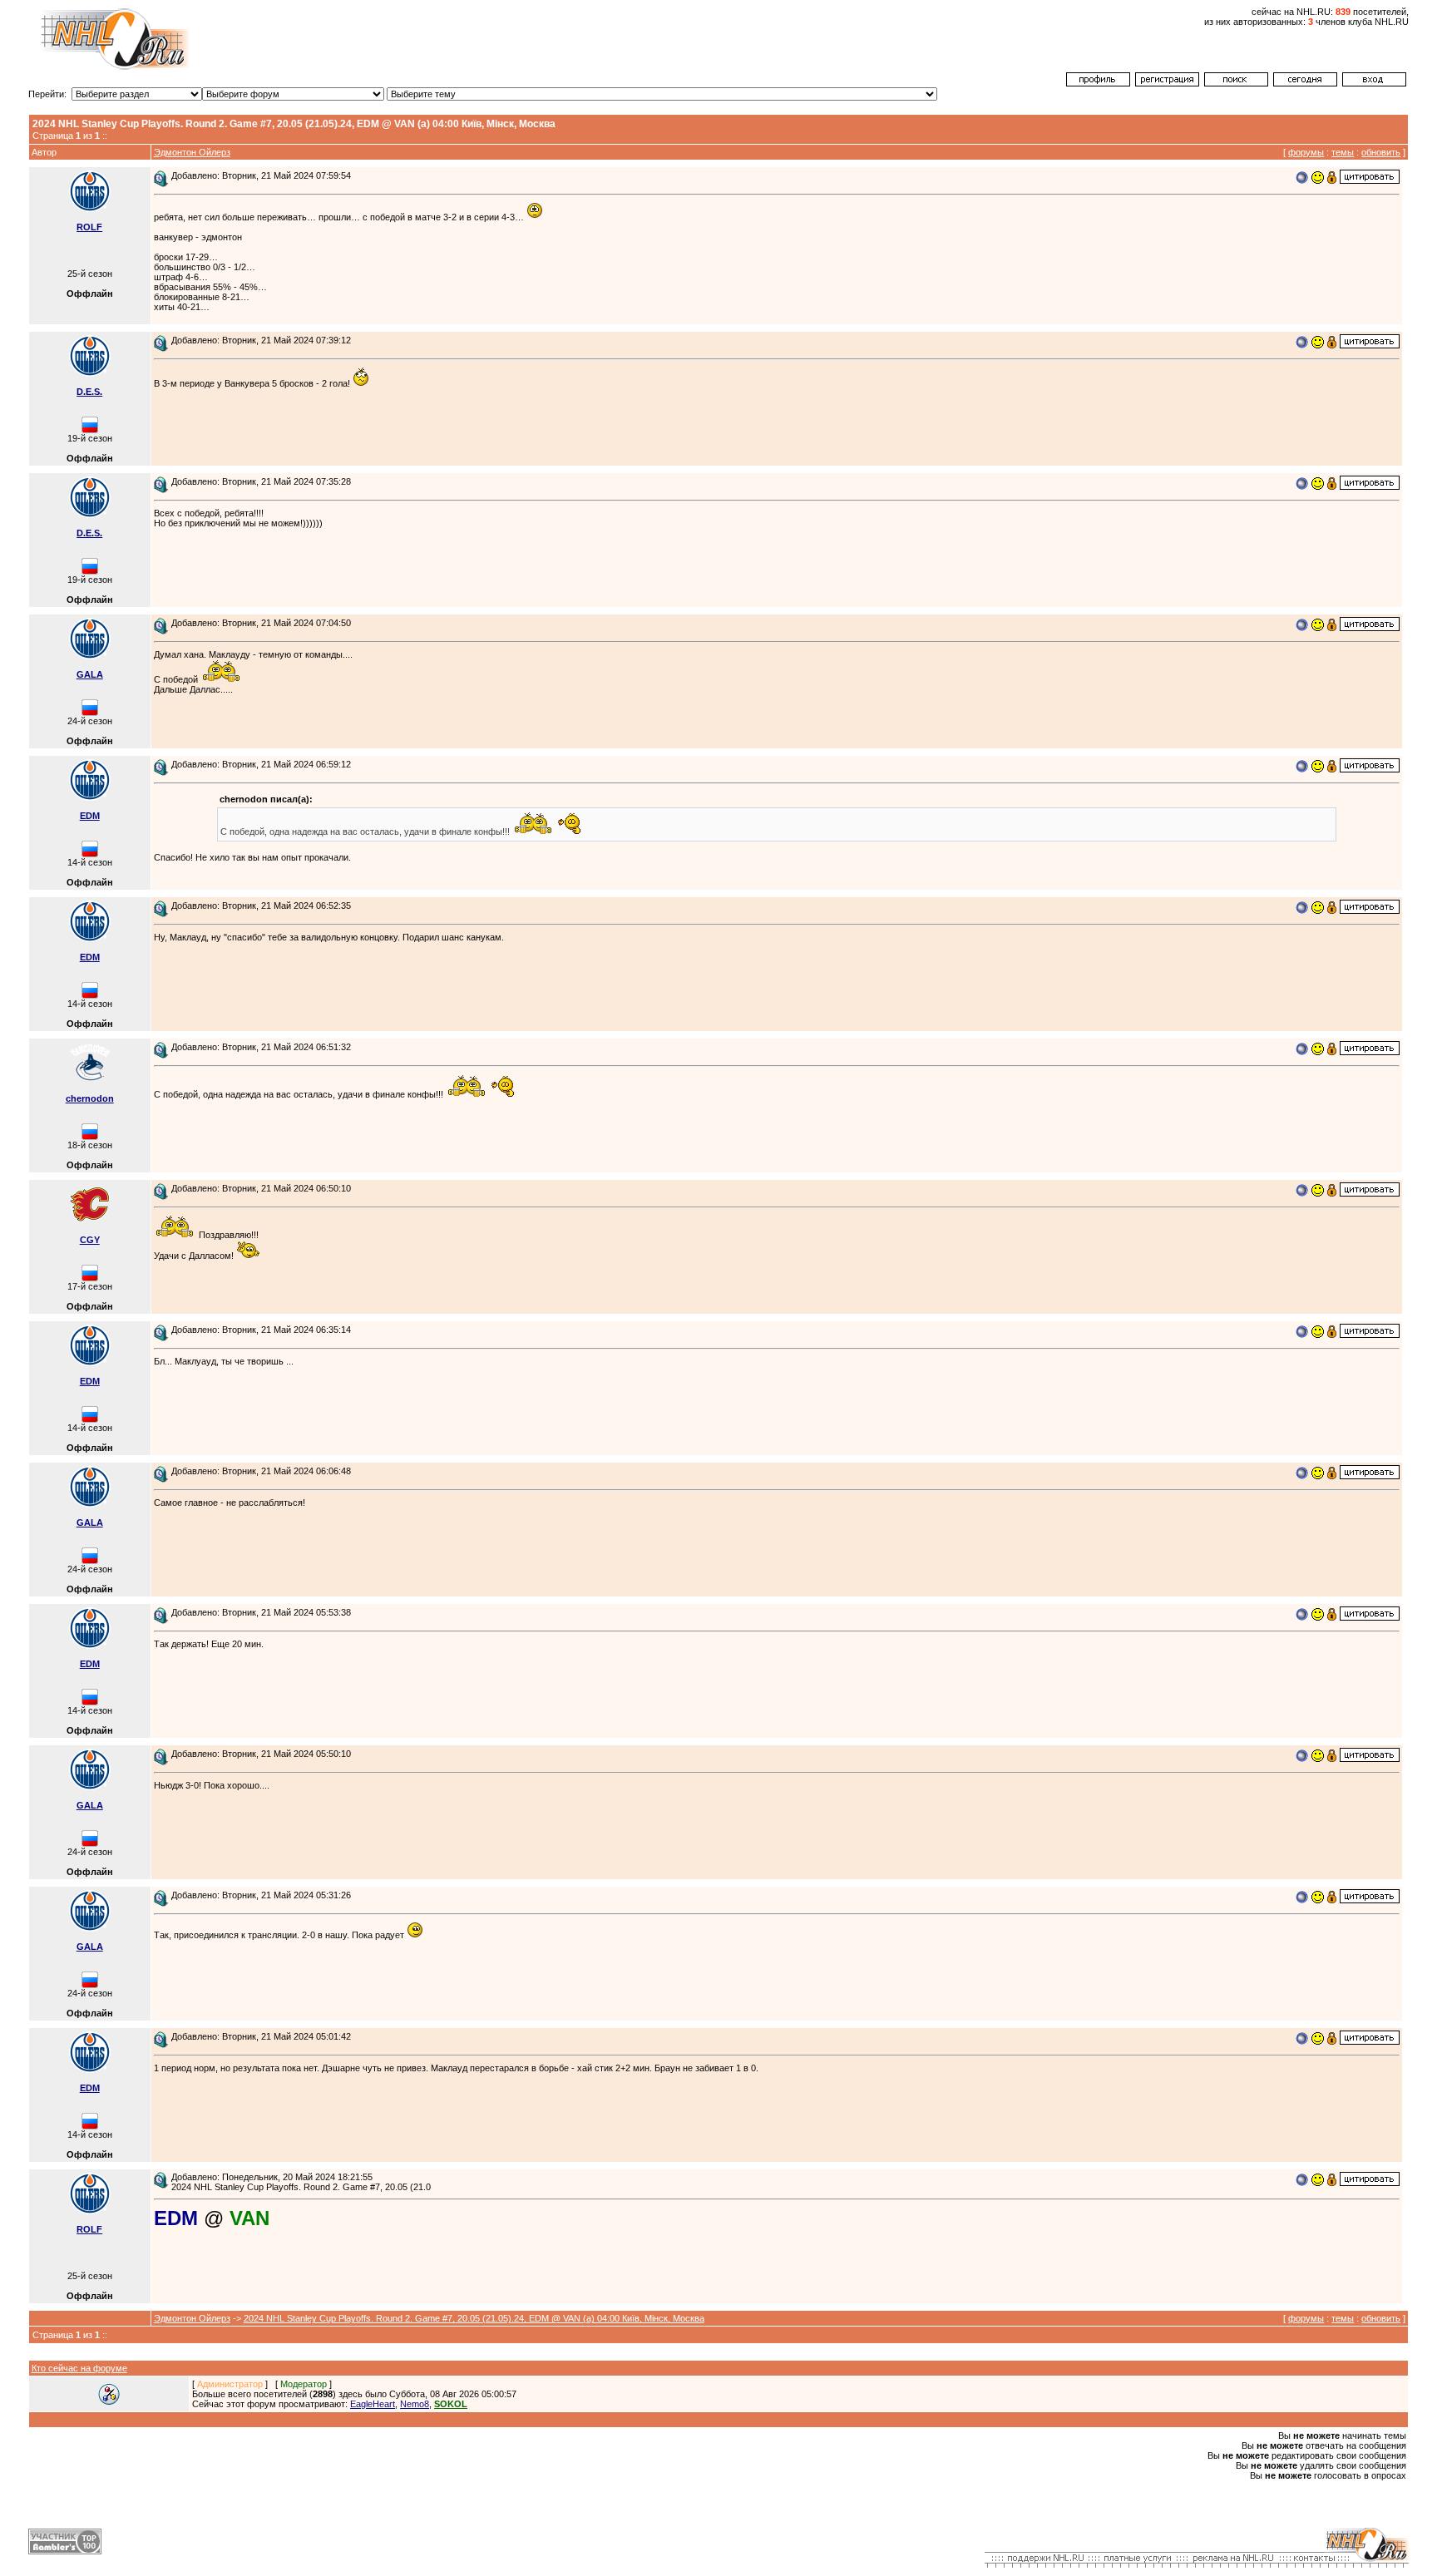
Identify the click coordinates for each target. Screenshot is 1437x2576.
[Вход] (1374, 83)
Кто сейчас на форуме (79, 2368)
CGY (90, 1240)
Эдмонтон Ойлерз (192, 152)
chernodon (90, 1098)
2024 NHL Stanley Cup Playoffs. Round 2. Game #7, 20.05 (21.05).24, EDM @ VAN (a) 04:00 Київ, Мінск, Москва (474, 2318)
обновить (1381, 152)
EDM (90, 816)
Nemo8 (415, 2404)
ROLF (89, 227)
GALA (90, 674)
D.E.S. (89, 392)
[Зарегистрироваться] (1167, 83)
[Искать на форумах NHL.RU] (1236, 83)
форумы (1306, 152)
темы (1343, 152)
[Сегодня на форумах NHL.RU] (1305, 83)
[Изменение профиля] (1098, 83)
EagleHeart (373, 2404)
